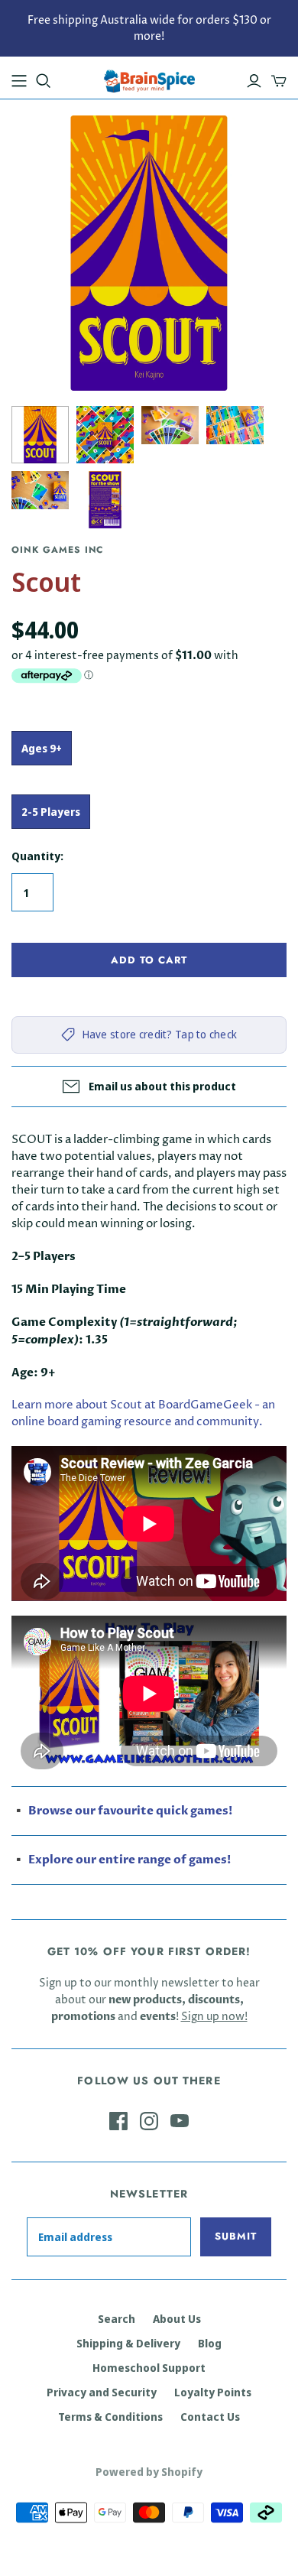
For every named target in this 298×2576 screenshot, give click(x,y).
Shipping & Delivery (128, 2343)
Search (117, 2319)
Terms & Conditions (110, 2417)
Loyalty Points (213, 2392)
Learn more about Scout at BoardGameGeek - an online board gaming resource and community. (143, 1413)
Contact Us (210, 2417)
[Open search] (44, 81)
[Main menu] (19, 81)
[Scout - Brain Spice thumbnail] (40, 435)
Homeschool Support (149, 2368)
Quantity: (37, 856)
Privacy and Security (102, 2392)
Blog (210, 2343)
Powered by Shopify (149, 2472)
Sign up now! (214, 2017)
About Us (177, 2319)
